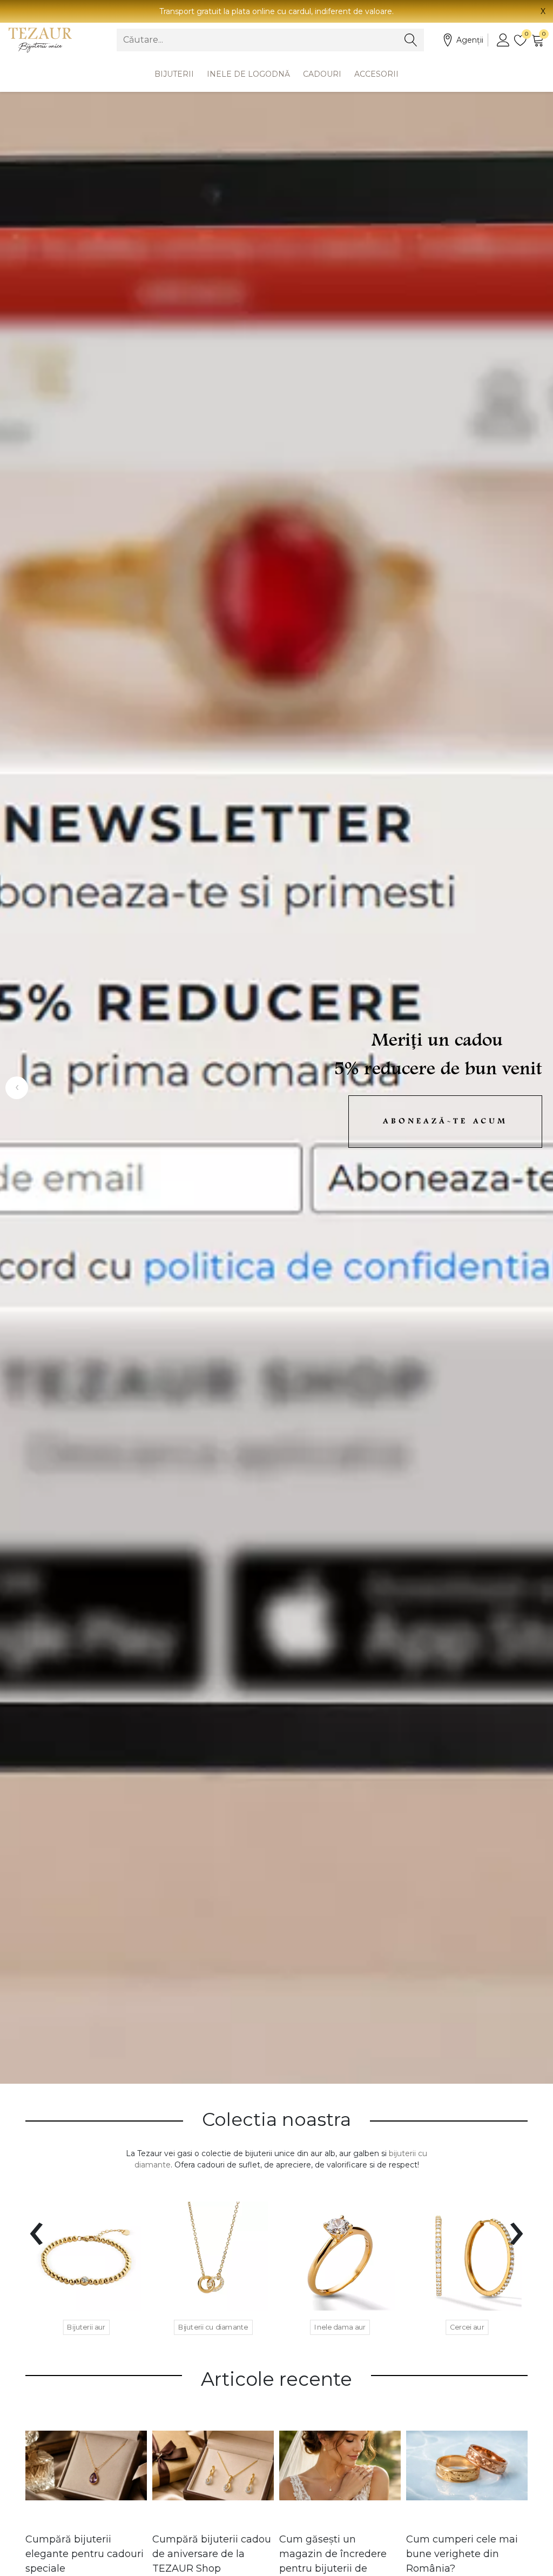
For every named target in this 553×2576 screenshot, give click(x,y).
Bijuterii (174, 74)
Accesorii (376, 74)
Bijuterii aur (86, 2327)
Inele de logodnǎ (248, 74)
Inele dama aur (340, 2327)
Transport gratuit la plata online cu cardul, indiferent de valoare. (276, 11)
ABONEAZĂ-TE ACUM (445, 1122)
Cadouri (322, 74)
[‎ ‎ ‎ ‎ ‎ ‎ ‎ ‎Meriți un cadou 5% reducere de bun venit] (276, 1088)
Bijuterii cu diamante (213, 2327)
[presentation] (36, 2227)
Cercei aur (467, 2327)
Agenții (470, 40)
